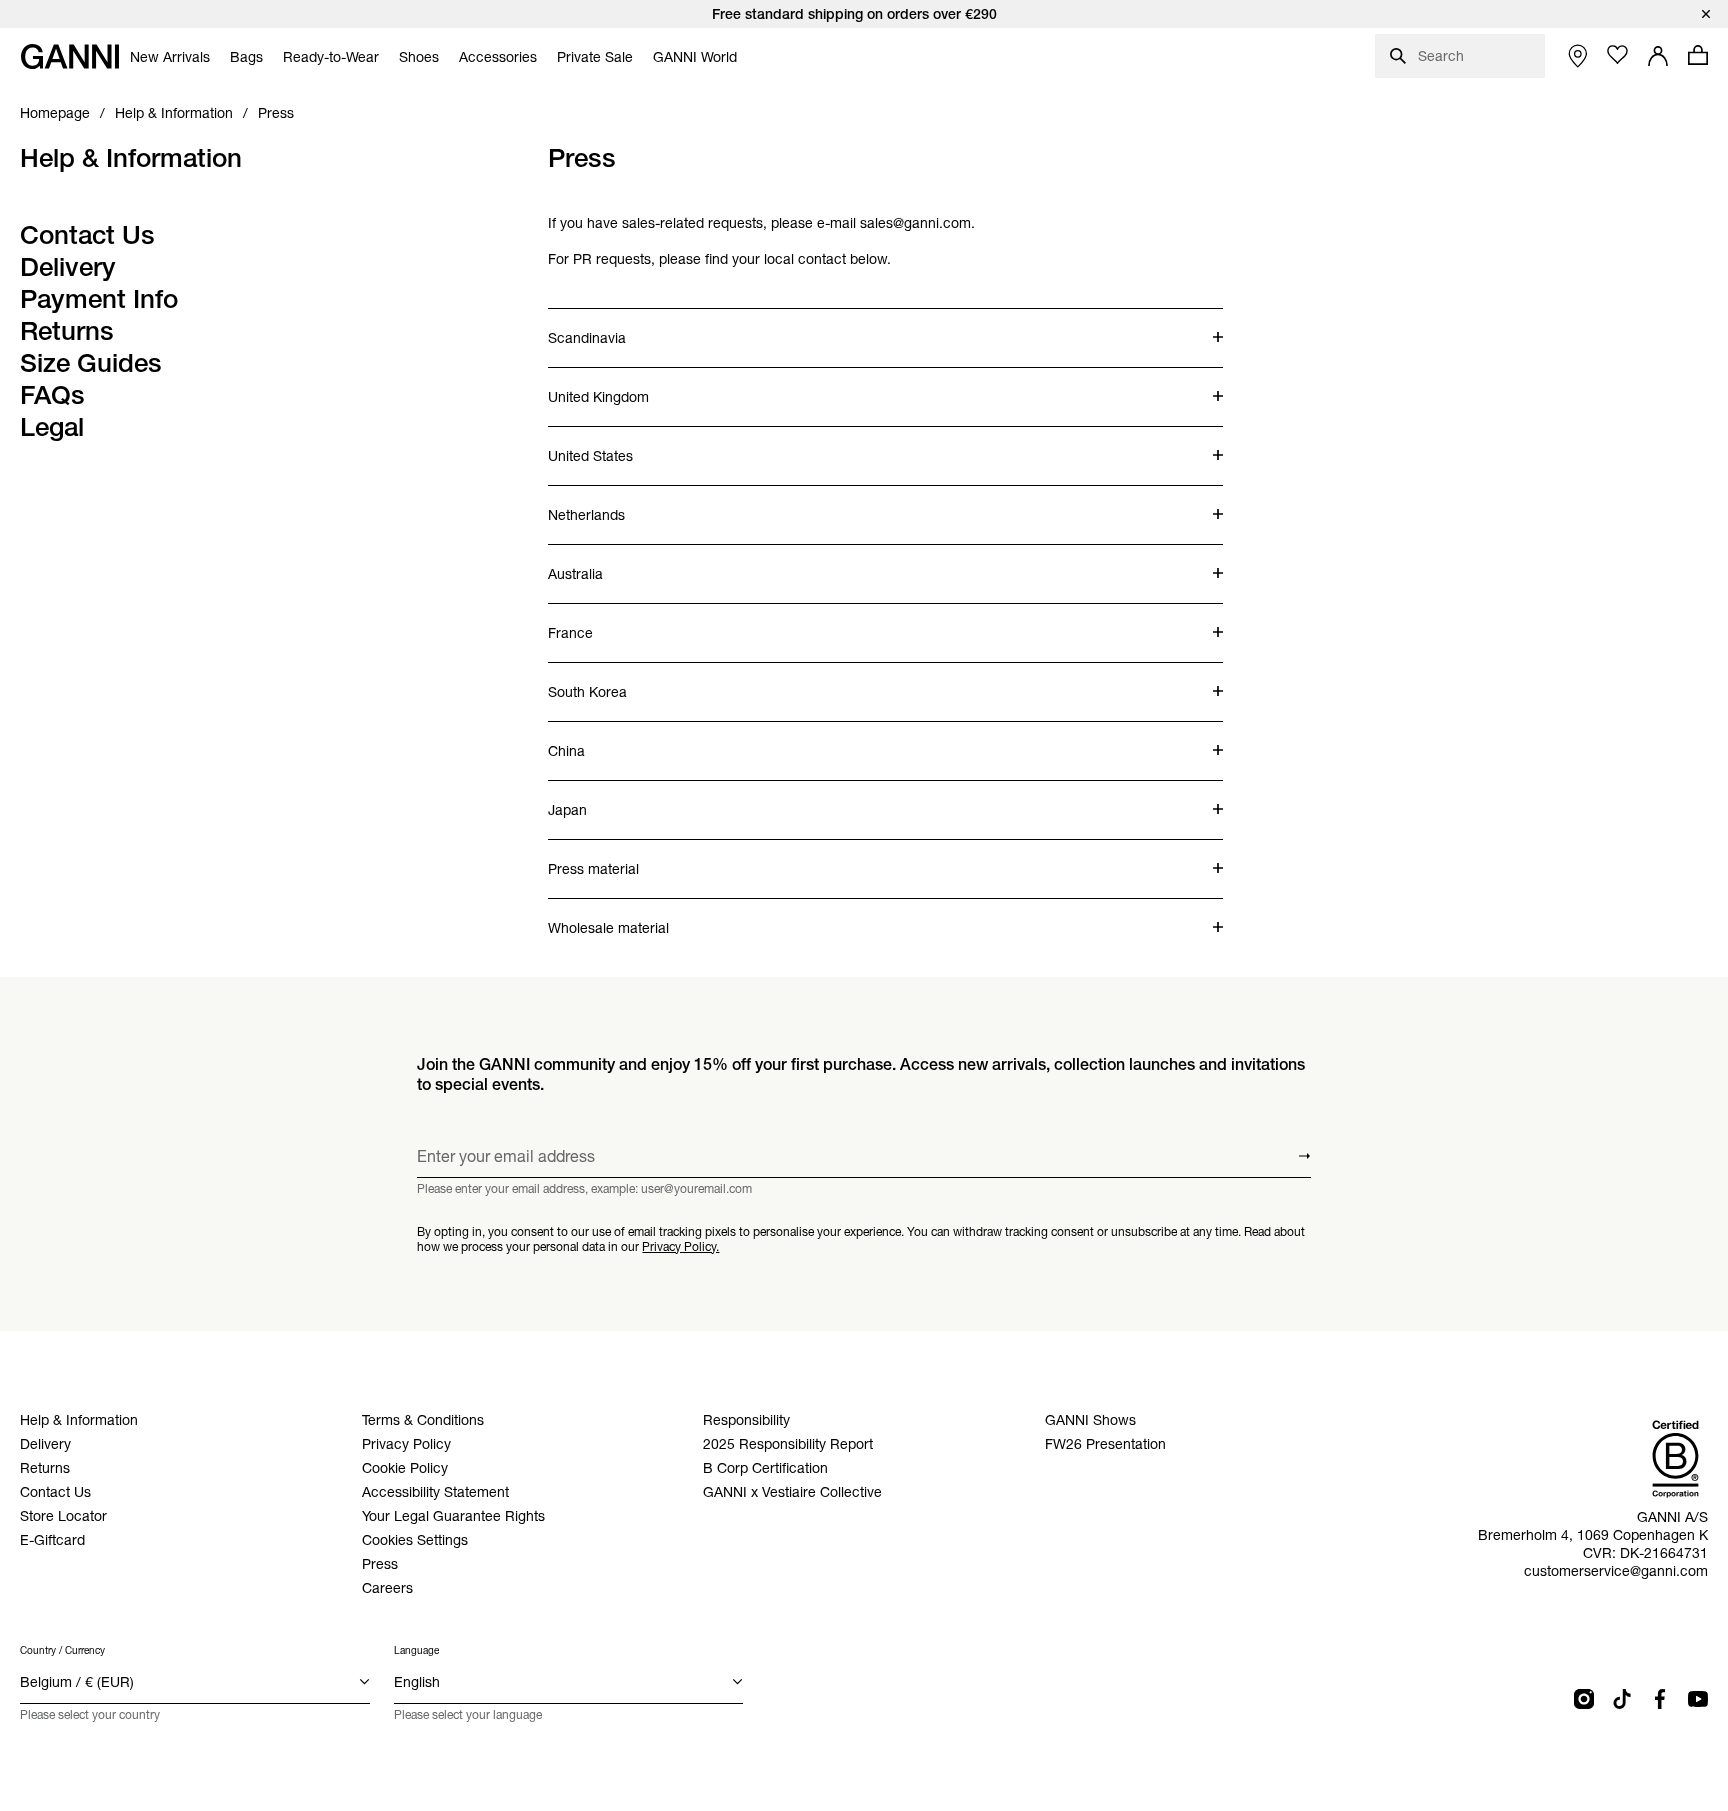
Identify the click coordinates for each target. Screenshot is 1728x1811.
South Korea (627, 682)
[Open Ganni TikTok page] (1622, 1699)
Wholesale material (627, 918)
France (627, 623)
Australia (627, 564)
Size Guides (91, 363)
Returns (67, 331)
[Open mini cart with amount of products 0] (1698, 55)
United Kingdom (627, 387)
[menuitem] (170, 57)
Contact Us (87, 235)
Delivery (68, 267)
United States (627, 446)
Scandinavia (627, 328)
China (627, 741)
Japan (627, 800)
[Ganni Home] (70, 56)
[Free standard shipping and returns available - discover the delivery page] (864, 14)
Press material (627, 859)
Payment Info (99, 299)
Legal (52, 427)
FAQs (52, 395)
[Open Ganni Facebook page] (1660, 1699)
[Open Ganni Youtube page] (1698, 1699)
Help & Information (131, 158)
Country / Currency (62, 1650)
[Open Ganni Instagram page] (1584, 1699)
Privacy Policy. (680, 1246)
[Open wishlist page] (1618, 55)
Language (416, 1650)
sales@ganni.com (915, 223)
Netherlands (627, 505)
